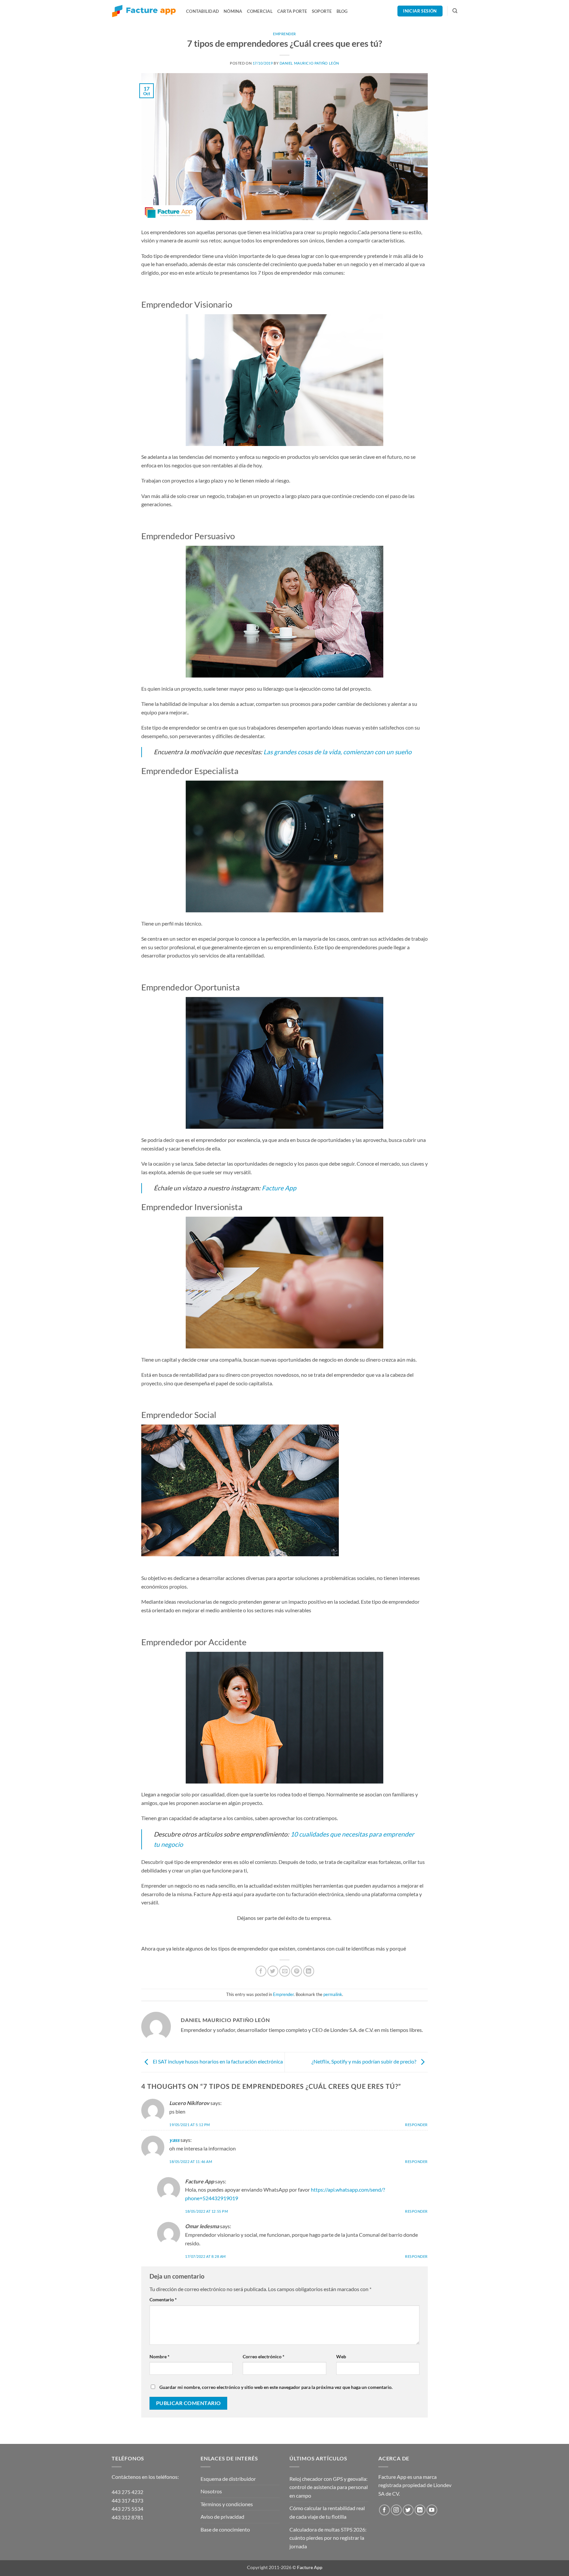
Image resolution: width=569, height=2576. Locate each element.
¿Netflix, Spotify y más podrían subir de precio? (364, 2061)
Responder (416, 2125)
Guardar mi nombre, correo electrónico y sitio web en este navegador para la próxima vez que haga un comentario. (276, 2387)
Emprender (284, 34)
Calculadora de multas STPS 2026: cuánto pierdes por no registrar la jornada (328, 2538)
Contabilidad (203, 11)
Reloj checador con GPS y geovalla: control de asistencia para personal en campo (329, 2487)
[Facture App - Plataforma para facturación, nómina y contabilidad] (144, 11)
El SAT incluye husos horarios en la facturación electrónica (217, 2061)
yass (174, 2140)
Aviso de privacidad (222, 2517)
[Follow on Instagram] (396, 2510)
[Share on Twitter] (273, 1971)
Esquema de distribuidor (228, 2479)
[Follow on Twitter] (408, 2510)
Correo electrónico (264, 2356)
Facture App (279, 1188)
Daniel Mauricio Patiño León (309, 63)
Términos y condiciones (227, 2504)
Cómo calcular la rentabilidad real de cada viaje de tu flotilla (327, 2512)
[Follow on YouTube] (432, 2510)
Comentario (163, 2299)
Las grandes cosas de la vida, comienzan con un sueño (338, 752)
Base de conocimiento (225, 2529)
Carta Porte (292, 11)
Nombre (160, 2356)
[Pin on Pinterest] (297, 1971)
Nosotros (211, 2491)
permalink (333, 1994)
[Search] (455, 11)
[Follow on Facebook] (384, 2510)
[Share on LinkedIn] (309, 1971)
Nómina (233, 11)
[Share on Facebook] (261, 1971)
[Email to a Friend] (285, 1971)
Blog (342, 11)
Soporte (322, 11)
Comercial (260, 11)
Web (341, 2356)
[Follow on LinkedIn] (420, 2510)
